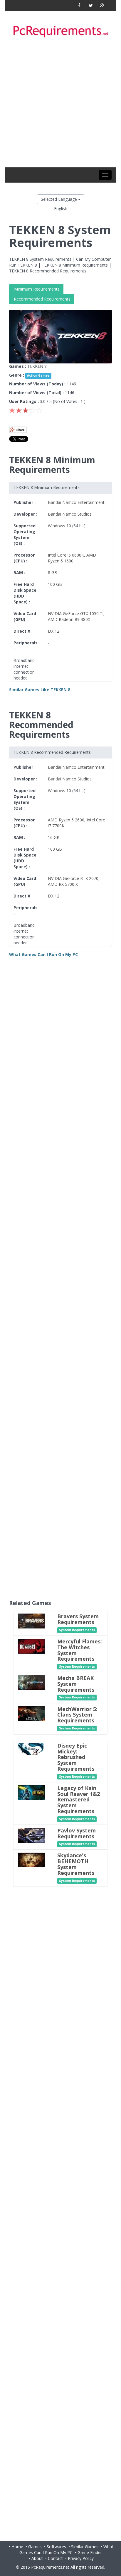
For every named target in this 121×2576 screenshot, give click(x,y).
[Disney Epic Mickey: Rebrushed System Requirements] (31, 1748)
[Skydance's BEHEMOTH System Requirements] (31, 1860)
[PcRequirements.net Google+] (102, 5)
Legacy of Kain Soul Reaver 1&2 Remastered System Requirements (79, 1800)
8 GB (53, 573)
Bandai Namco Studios (70, 514)
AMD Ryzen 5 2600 (66, 820)
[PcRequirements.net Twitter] (91, 5)
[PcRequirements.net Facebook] (79, 5)
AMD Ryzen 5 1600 (72, 558)
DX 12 (54, 631)
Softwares (56, 2547)
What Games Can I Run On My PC (67, 2550)
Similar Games (85, 2547)
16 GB (54, 837)
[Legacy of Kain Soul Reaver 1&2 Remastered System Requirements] (31, 1792)
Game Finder (90, 2552)
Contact (55, 2558)
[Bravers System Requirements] (31, 1621)
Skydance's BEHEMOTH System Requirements (76, 1864)
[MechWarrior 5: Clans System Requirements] (31, 1713)
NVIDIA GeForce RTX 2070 (73, 878)
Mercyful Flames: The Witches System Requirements (80, 1650)
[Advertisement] (60, 104)
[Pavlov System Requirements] (31, 1835)
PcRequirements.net (50, 2567)
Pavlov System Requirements (77, 1833)
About (37, 2558)
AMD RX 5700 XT (64, 884)
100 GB (55, 584)
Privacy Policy (81, 2558)
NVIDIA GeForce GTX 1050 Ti (76, 613)
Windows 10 (59, 526)
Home (17, 2547)
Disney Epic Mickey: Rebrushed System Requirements (76, 1757)
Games (35, 2547)
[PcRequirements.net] (60, 32)
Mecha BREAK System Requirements (76, 1684)
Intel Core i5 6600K (66, 555)
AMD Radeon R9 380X (69, 619)
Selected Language (59, 199)
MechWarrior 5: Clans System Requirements (77, 1715)
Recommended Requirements (42, 299)
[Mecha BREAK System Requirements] (31, 1682)
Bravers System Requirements (78, 1619)
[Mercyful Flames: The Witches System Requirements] (31, 1646)
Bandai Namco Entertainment (76, 502)
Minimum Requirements (36, 289)
